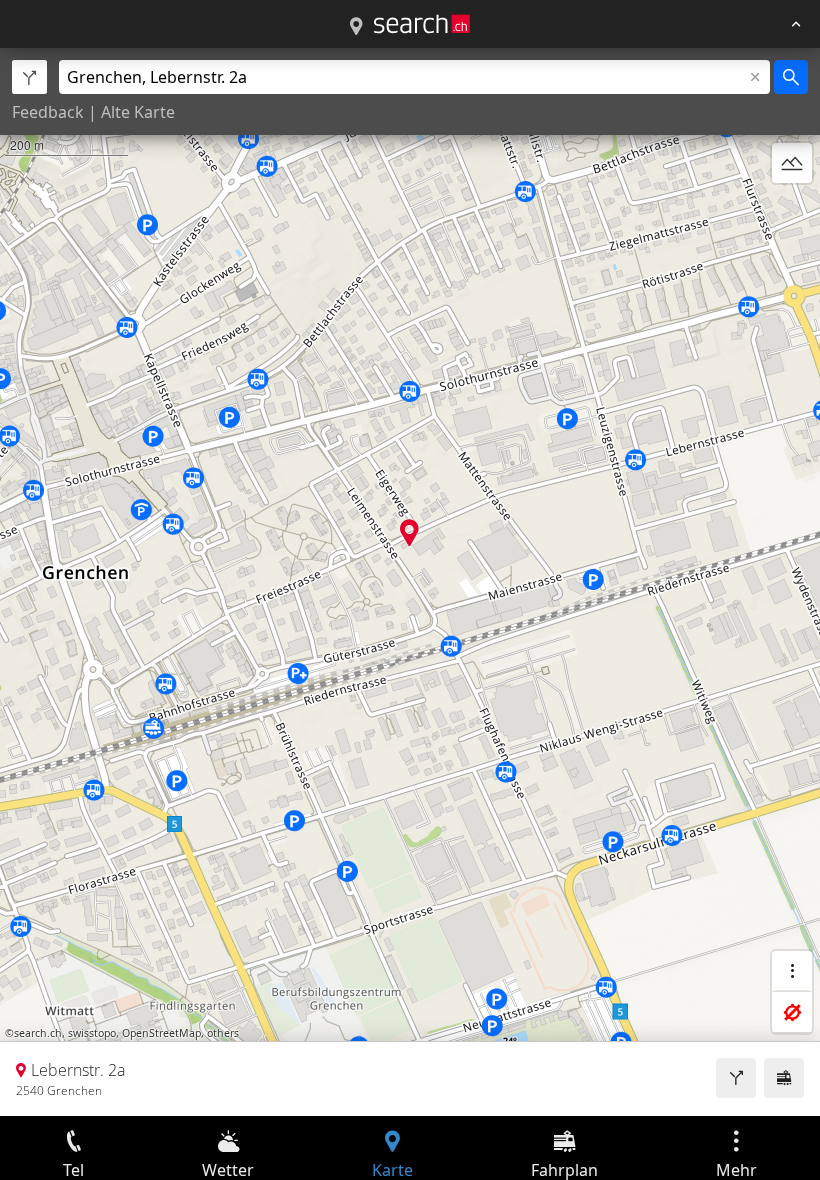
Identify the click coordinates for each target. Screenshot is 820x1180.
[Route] (736, 1078)
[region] (410, 582)
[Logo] (422, 24)
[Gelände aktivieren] (792, 163)
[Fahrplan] (784, 1078)
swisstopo (92, 1033)
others (223, 1033)
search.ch (38, 1033)
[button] (409, 532)
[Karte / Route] (356, 27)
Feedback (48, 112)
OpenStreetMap (161, 1033)
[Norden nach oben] (792, 211)
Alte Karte (138, 112)
